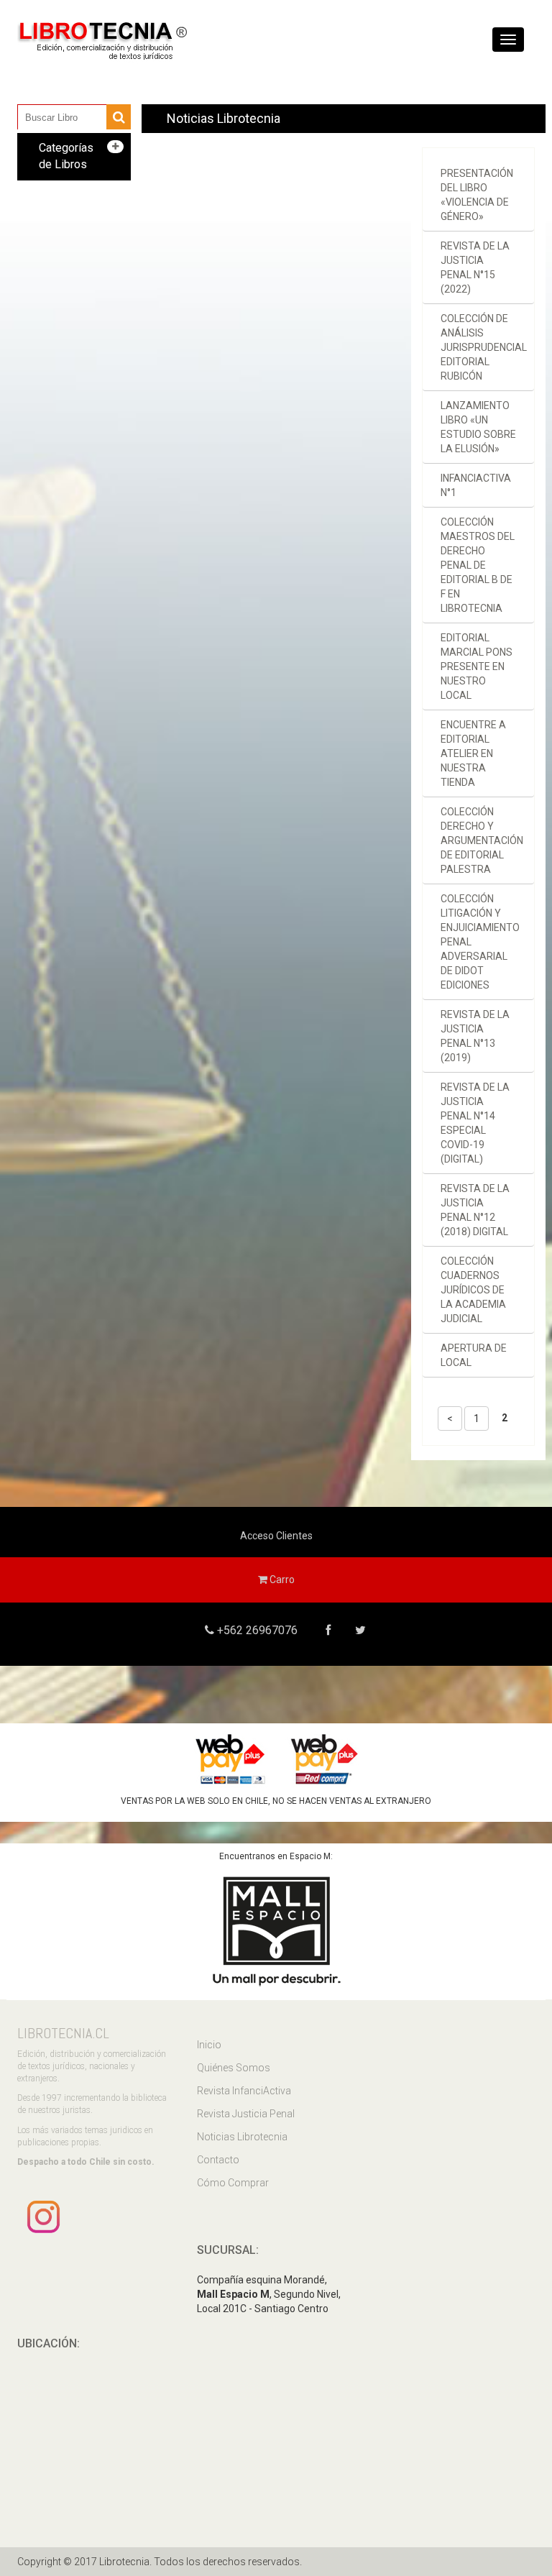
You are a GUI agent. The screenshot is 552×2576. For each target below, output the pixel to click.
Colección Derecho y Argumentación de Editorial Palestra (482, 840)
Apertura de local (474, 1355)
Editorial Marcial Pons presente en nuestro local (477, 666)
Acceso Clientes (276, 1536)
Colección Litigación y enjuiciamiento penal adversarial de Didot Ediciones (480, 942)
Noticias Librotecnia (242, 2137)
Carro (281, 1580)
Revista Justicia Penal (246, 2114)
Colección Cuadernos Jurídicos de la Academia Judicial (473, 1290)
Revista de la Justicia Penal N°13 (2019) (475, 1036)
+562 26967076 (256, 1630)
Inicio (209, 2045)
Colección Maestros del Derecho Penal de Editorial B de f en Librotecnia (478, 565)
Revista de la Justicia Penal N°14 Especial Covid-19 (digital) (475, 1123)
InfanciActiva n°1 (476, 485)
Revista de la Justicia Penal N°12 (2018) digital (475, 1210)
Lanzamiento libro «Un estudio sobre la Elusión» (478, 427)
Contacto (218, 2160)
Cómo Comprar (233, 2183)
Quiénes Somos (234, 2068)
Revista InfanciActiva (244, 2091)
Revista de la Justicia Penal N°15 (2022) (475, 267)
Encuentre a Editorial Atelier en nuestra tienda (473, 753)
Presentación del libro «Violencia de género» (477, 195)
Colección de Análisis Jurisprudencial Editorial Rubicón (484, 347)
